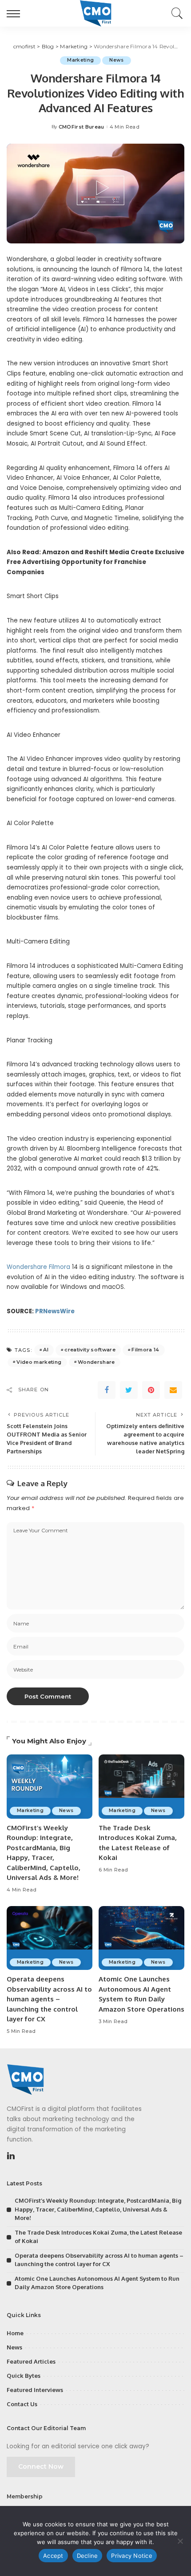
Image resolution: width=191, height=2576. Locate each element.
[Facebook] (107, 1390)
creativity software (90, 1350)
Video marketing (39, 1362)
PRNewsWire (55, 1311)
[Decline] (180, 2541)
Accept (53, 2556)
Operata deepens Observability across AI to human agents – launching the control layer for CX (49, 1999)
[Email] (173, 1390)
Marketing (80, 60)
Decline (88, 2556)
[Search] (175, 13)
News (116, 60)
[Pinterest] (151, 1390)
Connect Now (41, 2466)
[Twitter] (129, 1390)
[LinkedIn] (11, 2156)
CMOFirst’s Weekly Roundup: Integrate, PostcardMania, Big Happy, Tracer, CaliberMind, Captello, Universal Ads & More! (98, 2209)
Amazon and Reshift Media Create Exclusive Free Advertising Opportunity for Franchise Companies (95, 562)
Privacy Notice (132, 2556)
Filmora (60, 1267)
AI (46, 1350)
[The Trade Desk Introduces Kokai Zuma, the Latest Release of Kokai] (141, 1787)
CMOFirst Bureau (82, 127)
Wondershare (27, 1267)
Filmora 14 (145, 1350)
